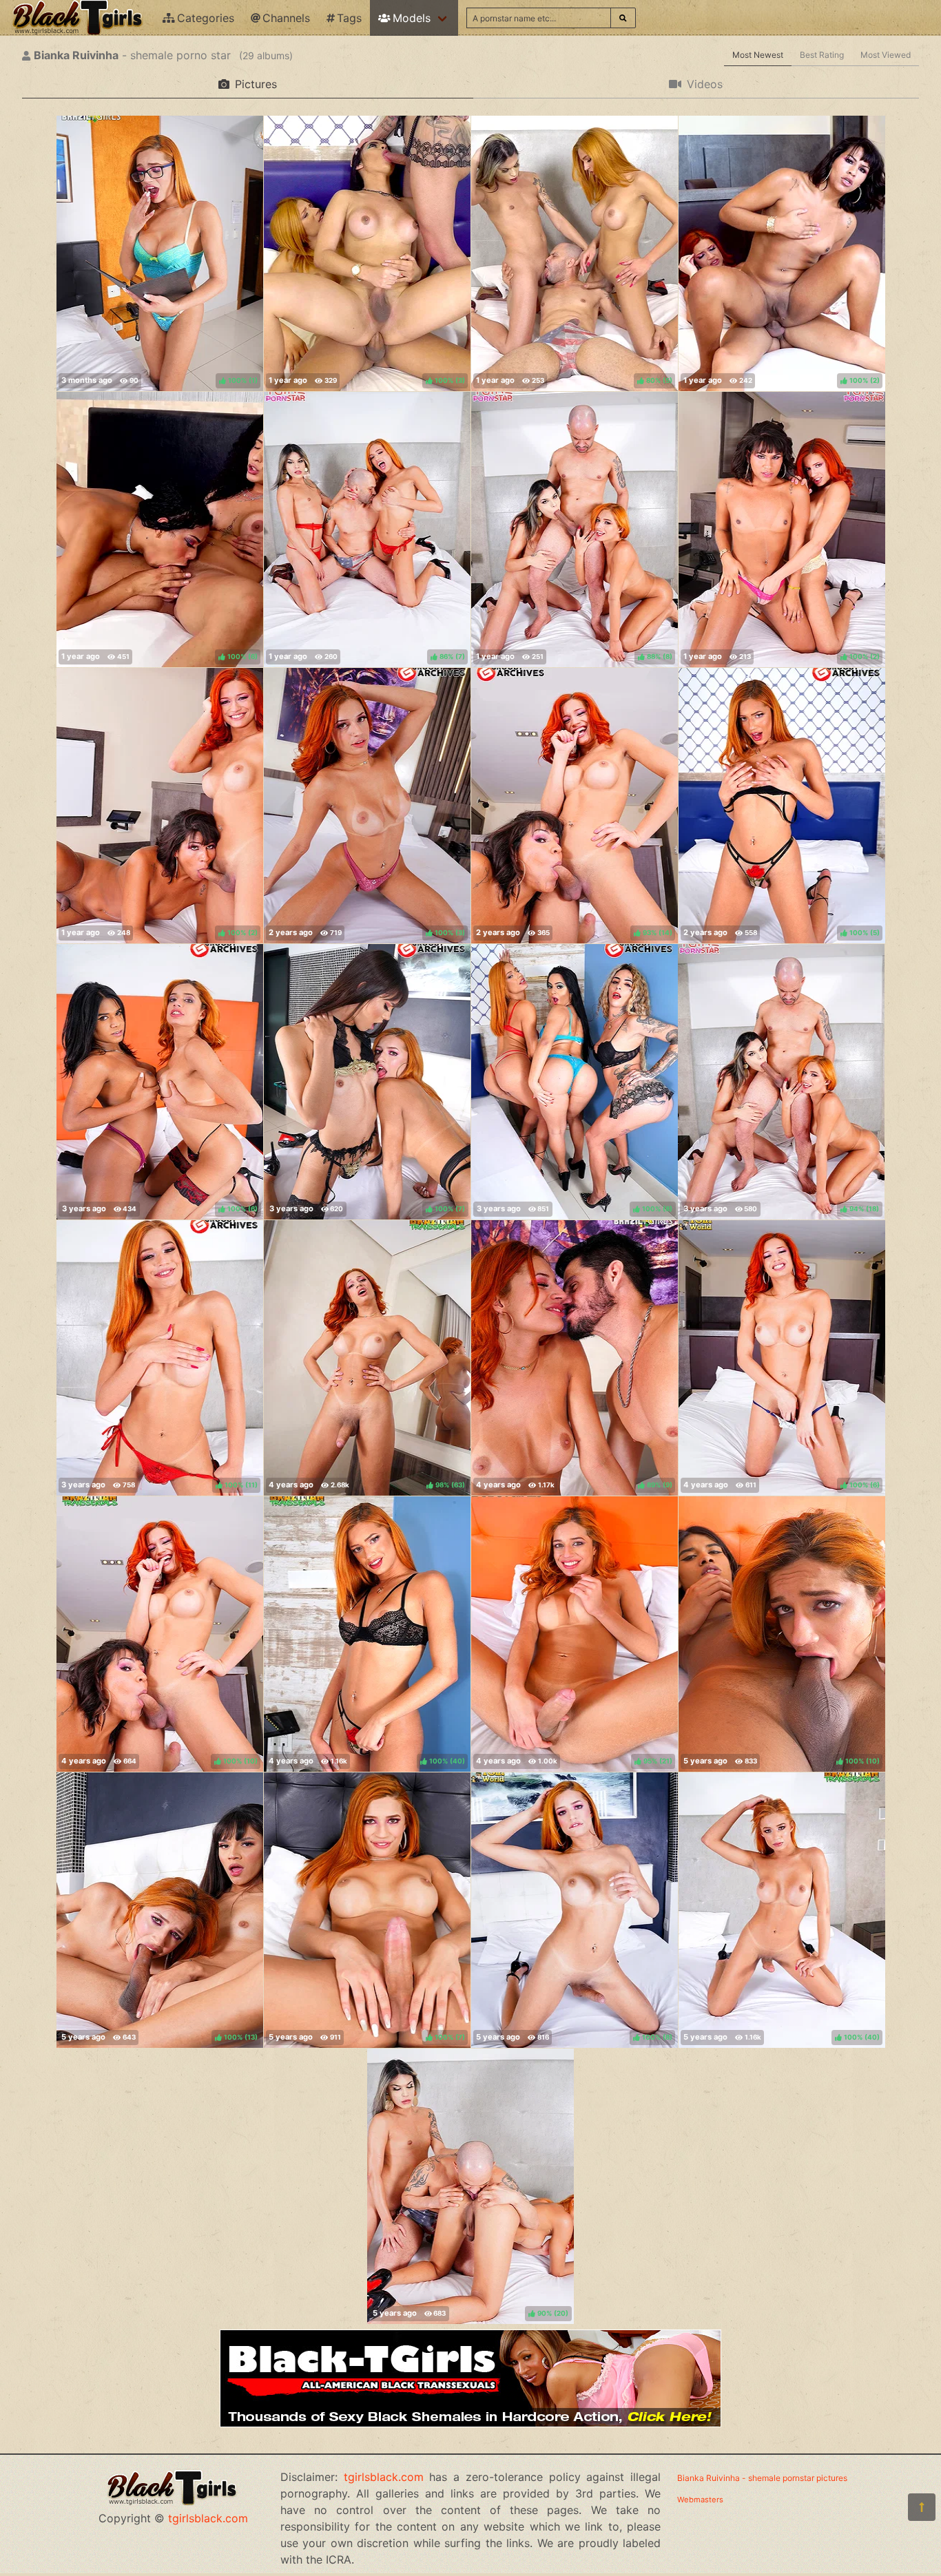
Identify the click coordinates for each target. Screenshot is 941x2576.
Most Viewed (886, 55)
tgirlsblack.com (208, 2518)
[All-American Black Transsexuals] (470, 2423)
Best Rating (822, 55)
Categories (206, 18)
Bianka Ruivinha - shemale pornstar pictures (762, 2478)
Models (412, 18)
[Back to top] (922, 2507)
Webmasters (700, 2500)
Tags (349, 18)
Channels (286, 18)
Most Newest (758, 55)
